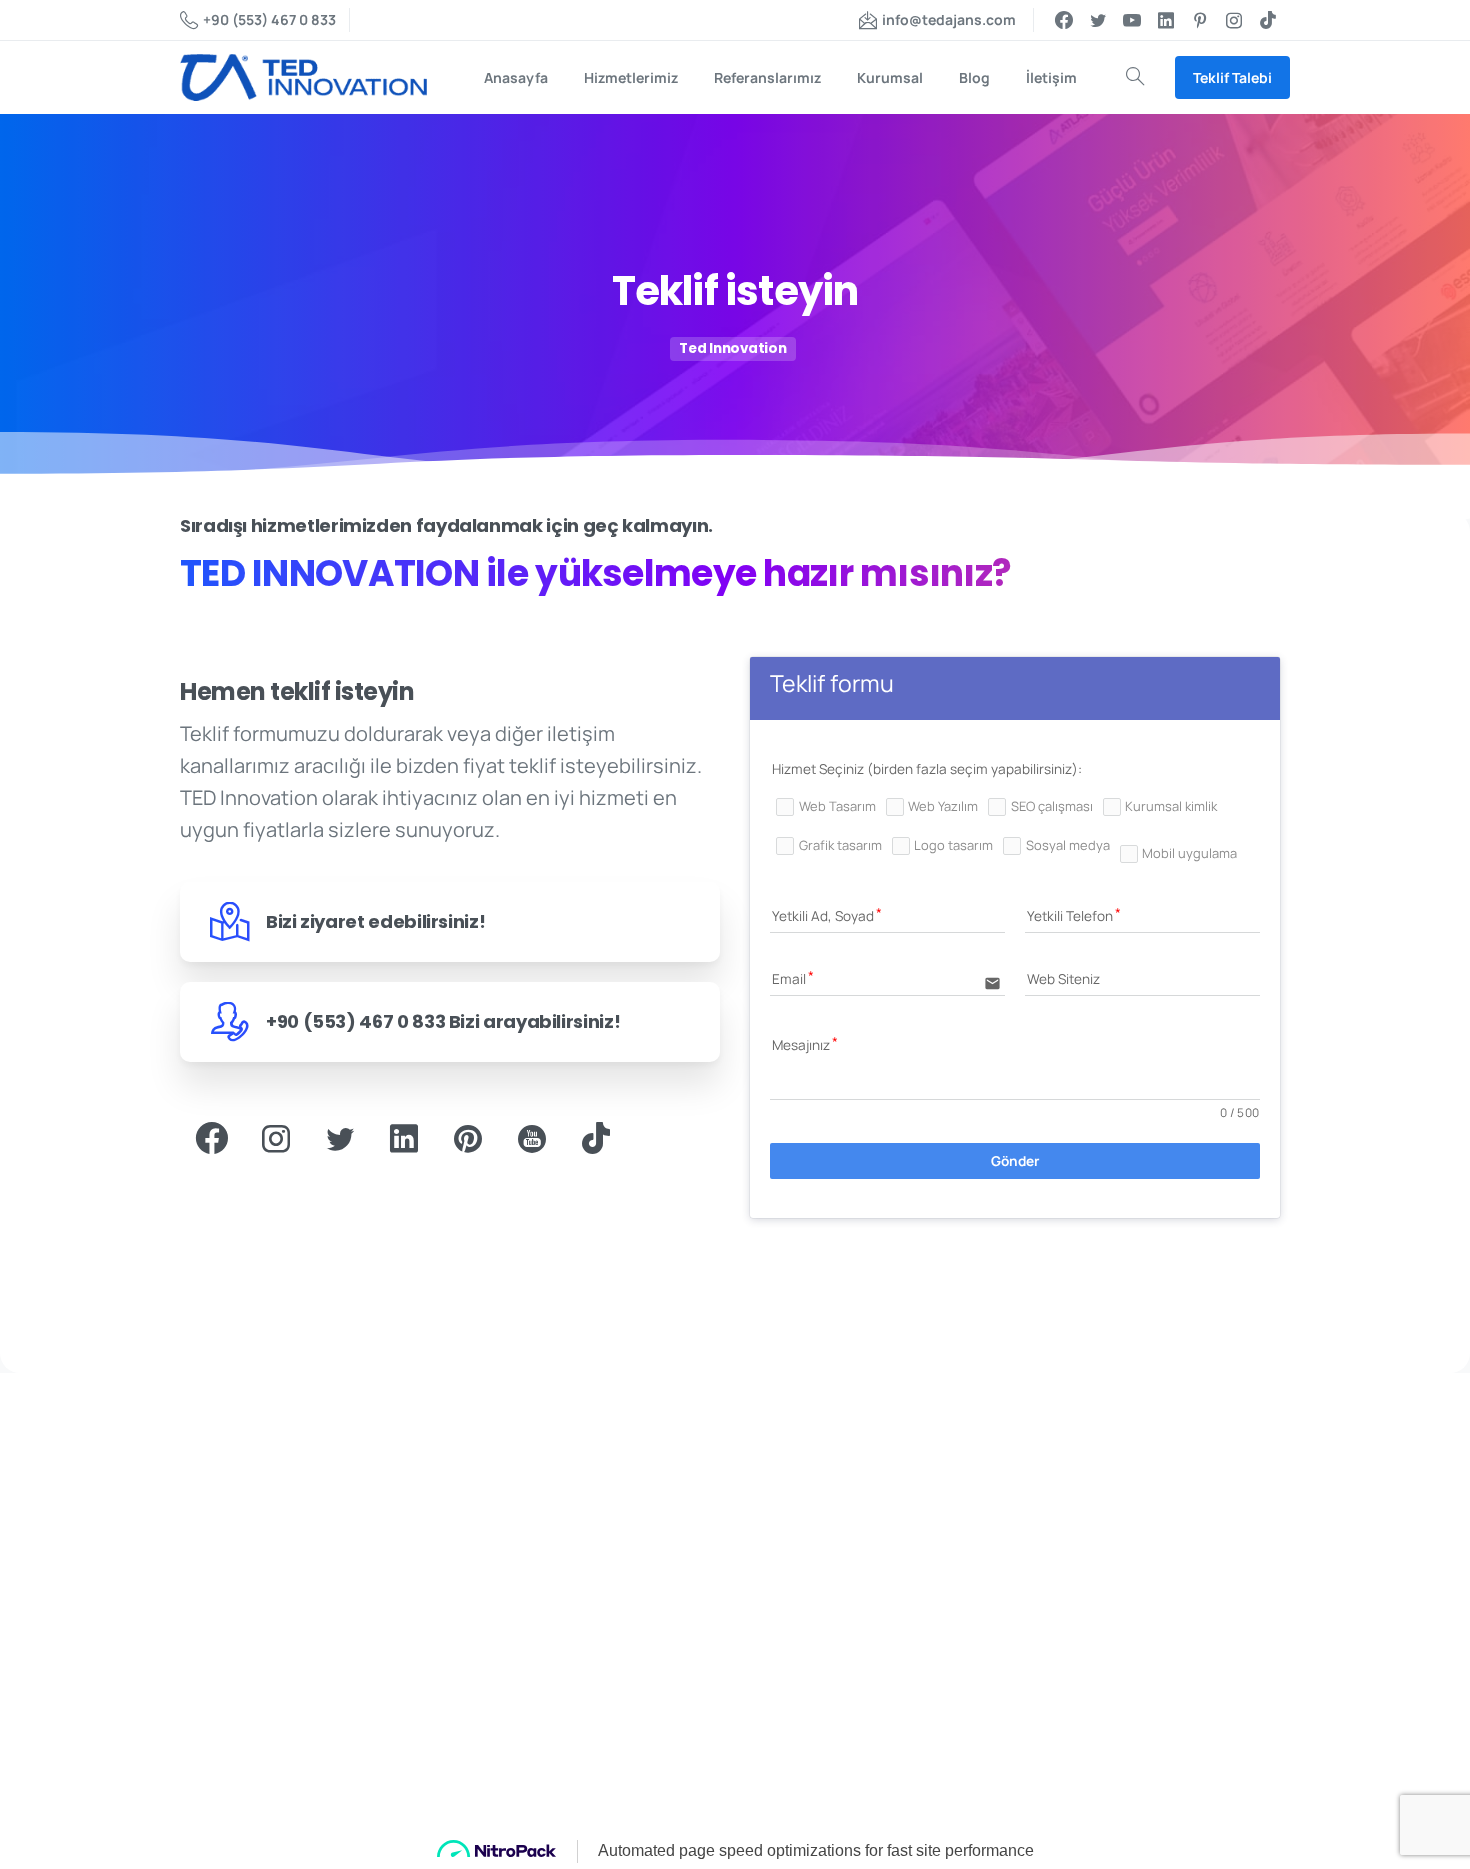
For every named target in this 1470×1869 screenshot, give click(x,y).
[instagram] (1234, 20)
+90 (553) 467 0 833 (269, 19)
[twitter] (1098, 20)
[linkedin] (1166, 20)
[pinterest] (1200, 20)
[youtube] (1132, 20)
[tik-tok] (1268, 20)
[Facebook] (1064, 20)
